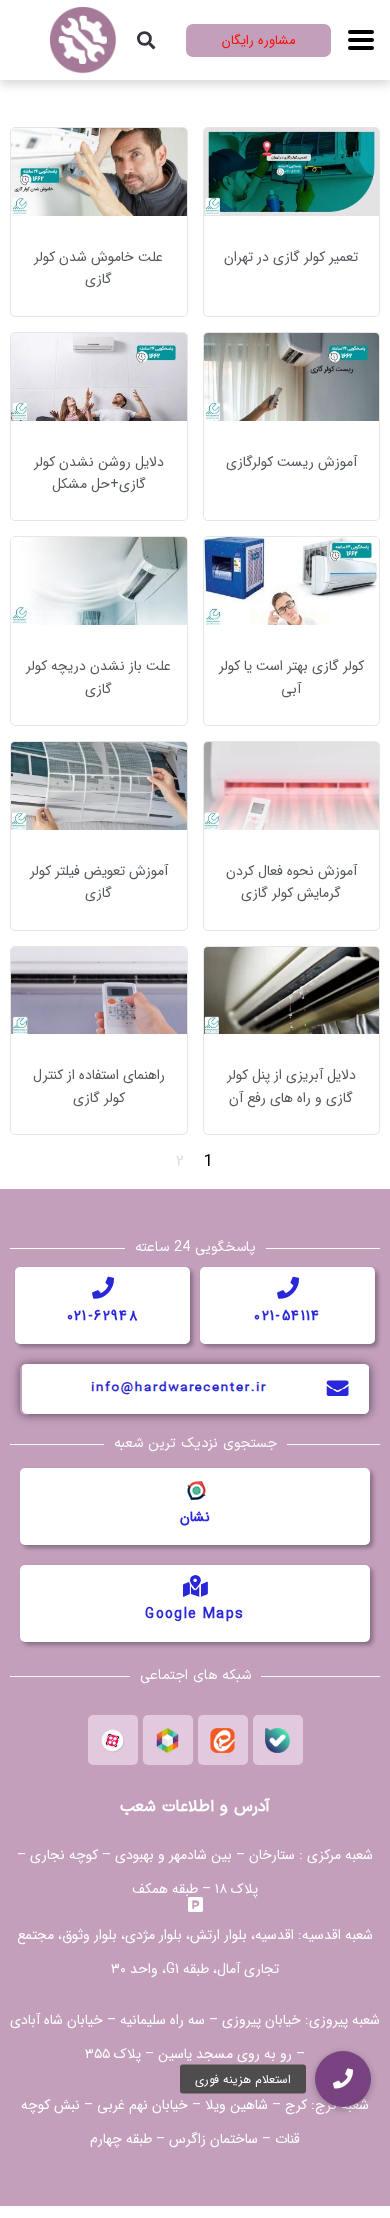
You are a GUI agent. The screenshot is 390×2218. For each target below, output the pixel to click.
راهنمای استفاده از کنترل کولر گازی (99, 1086)
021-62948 (103, 1316)
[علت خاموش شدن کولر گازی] (99, 171)
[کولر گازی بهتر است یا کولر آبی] (292, 580)
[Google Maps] (195, 1586)
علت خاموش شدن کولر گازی (98, 268)
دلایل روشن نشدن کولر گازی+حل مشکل (99, 473)
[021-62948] (103, 1288)
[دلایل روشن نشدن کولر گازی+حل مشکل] (99, 375)
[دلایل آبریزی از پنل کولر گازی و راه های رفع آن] (292, 989)
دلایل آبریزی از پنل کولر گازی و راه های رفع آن (291, 1086)
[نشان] (195, 1489)
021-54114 (287, 1316)
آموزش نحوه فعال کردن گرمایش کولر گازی (291, 882)
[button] (146, 40)
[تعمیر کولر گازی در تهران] (292, 171)
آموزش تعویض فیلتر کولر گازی (99, 882)
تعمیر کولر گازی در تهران (291, 257)
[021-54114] (288, 1288)
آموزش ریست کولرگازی (291, 462)
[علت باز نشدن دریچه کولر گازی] (99, 580)
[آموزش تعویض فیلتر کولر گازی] (99, 784)
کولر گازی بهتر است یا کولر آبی (291, 677)
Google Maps (194, 1614)
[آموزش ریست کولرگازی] (292, 375)
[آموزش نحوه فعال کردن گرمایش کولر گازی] (292, 784)
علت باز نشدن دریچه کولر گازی (98, 677)
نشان (195, 1517)
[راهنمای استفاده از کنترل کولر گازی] (99, 989)
